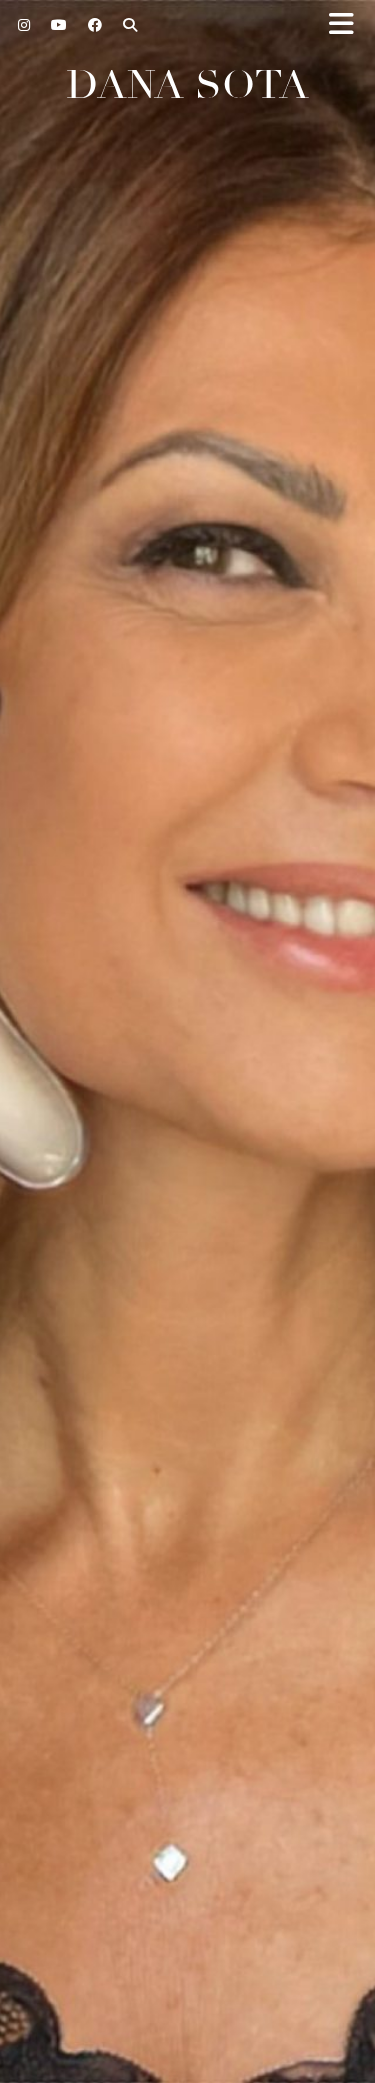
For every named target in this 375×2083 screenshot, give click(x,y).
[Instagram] (24, 25)
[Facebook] (95, 25)
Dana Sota (187, 85)
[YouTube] (59, 25)
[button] (348, 25)
